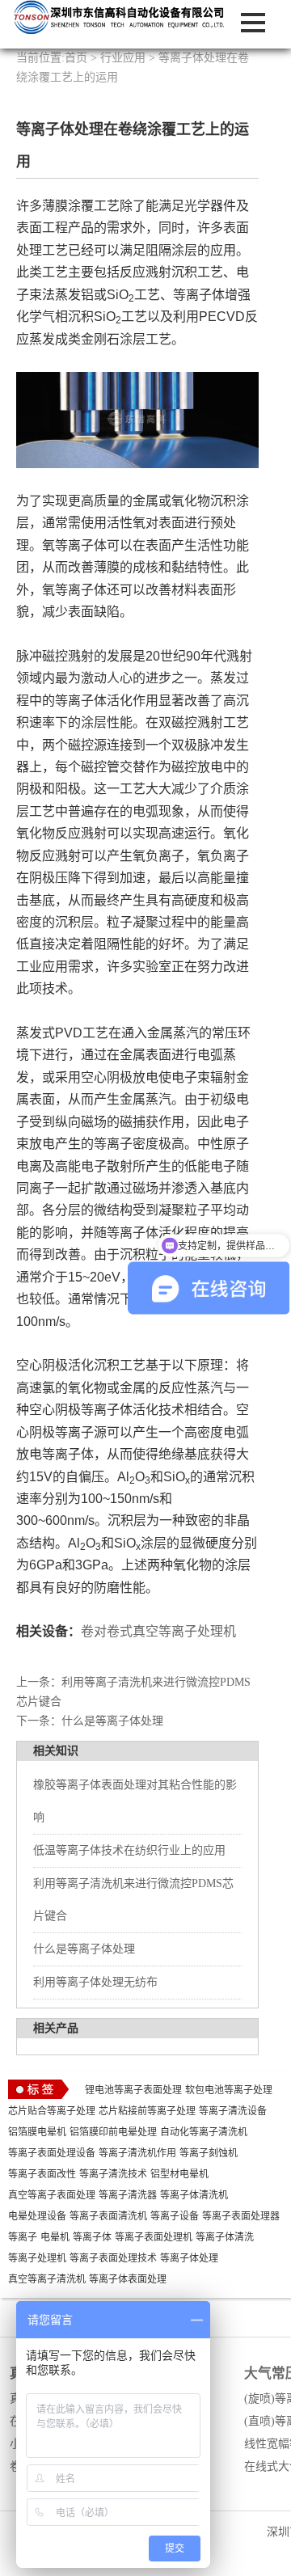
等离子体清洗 (225, 2237)
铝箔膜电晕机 (37, 2132)
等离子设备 (175, 2216)
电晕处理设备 (37, 2216)
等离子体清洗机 (194, 2195)
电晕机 (55, 2237)
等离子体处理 (189, 2258)
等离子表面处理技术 (113, 2258)
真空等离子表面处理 (52, 2195)
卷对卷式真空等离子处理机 (158, 1631)
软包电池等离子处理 (229, 2090)
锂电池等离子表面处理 (133, 2090)
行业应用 (123, 58)
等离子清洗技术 (113, 2174)
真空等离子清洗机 (47, 2279)
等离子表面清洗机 (108, 2216)
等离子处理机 (37, 2258)
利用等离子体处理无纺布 (95, 1982)
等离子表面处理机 (154, 2237)
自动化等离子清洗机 (204, 2132)
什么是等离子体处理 (112, 1721)
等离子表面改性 (42, 2174)
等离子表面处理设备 (52, 2153)
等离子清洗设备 (233, 2111)
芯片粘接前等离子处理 (147, 2111)
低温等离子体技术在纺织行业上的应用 (129, 1850)
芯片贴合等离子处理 (52, 2111)
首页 (76, 58)
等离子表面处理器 (241, 2216)
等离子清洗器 (128, 2195)
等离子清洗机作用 (137, 2153)
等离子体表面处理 (128, 2279)
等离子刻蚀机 (209, 2153)
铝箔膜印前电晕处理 (113, 2132)
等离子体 (92, 2237)
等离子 (23, 2237)
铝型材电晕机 (179, 2174)
